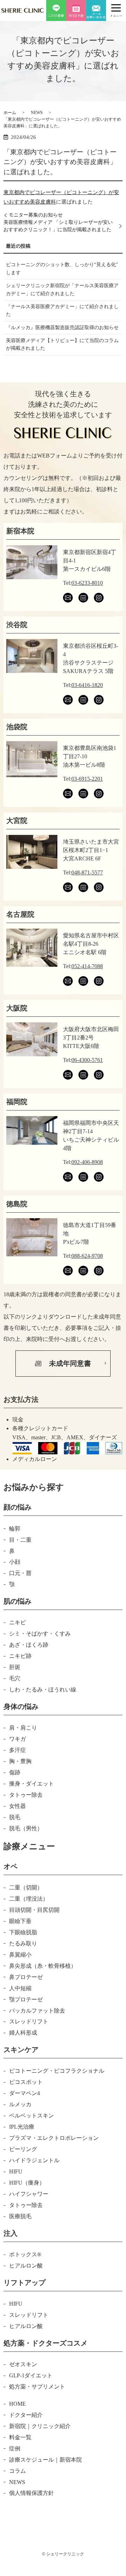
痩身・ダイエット (31, 1784)
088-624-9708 (87, 1256)
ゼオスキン (23, 2364)
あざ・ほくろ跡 (29, 1645)
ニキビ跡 (20, 1656)
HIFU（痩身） (27, 2183)
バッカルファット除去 (37, 2011)
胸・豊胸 (20, 1761)
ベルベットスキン (31, 2116)
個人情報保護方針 (31, 2493)
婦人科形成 (23, 2033)
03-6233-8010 (87, 583)
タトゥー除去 (26, 1795)
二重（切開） (26, 1887)
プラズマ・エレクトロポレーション (54, 2138)
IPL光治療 (22, 2127)
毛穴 (15, 1678)
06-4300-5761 (87, 1060)
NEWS (37, 113)
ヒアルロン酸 (26, 2266)
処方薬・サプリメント (37, 2387)
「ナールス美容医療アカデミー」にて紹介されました (62, 310)
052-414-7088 (87, 966)
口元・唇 (20, 1573)
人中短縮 (20, 1988)
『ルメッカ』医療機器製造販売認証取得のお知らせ (62, 328)
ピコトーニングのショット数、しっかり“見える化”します (62, 268)
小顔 (15, 1562)
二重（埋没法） (29, 1899)
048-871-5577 (87, 872)
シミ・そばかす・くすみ (40, 1634)
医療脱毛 (20, 2216)
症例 (15, 2449)
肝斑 (15, 1667)
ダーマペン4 (24, 2093)
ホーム (10, 113)
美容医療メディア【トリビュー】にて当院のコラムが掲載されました (62, 344)
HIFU (16, 2171)
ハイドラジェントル (34, 2160)
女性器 (17, 1806)
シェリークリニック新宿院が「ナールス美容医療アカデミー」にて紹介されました (62, 289)
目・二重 (20, 1540)
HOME (17, 2404)
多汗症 (17, 1750)
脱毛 (15, 1817)
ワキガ (17, 1739)
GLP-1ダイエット (31, 2375)
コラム (17, 2471)
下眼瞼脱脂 (23, 1932)
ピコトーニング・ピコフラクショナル (57, 2071)
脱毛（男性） (26, 1828)
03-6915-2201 (87, 779)
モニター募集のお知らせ (36, 215)
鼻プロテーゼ (26, 1977)
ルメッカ (20, 2104)
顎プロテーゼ (26, 1999)
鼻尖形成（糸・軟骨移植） (43, 1966)
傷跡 (15, 1772)
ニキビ (17, 1622)
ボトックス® (25, 2254)
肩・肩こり (23, 1728)
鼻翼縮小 (20, 1955)
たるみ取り (23, 1943)
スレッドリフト (29, 2021)
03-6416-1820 (87, 685)
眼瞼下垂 (20, 1921)
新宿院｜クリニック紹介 (40, 2426)
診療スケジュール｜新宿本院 (45, 2460)
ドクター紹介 (26, 2415)
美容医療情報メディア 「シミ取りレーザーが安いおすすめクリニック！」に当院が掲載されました (58, 226)
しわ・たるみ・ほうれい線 (43, 1690)
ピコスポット (26, 2082)
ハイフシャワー (29, 2194)
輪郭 (15, 1529)
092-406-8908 (87, 1162)
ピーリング (23, 2149)
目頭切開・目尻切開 (34, 1910)
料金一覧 (20, 2437)
